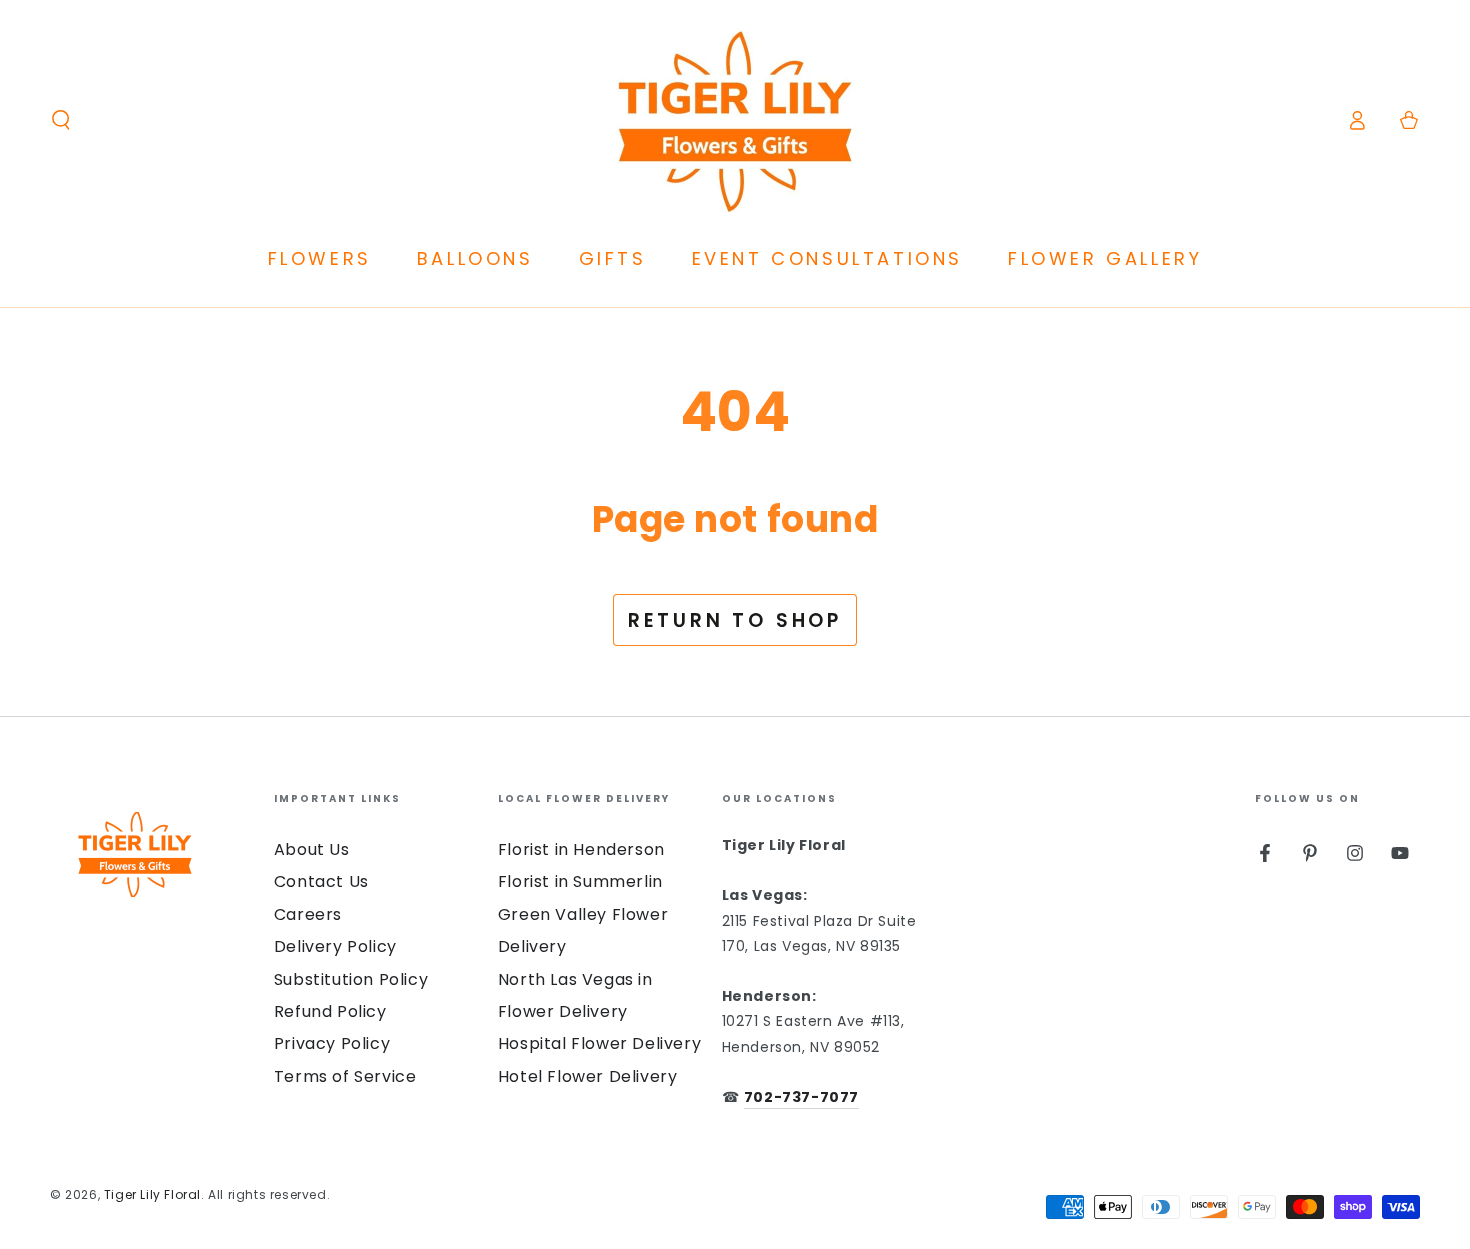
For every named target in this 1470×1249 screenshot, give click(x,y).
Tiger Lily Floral (152, 1194)
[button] (61, 120)
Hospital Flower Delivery (599, 1043)
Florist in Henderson (581, 849)
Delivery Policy (335, 946)
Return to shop (735, 620)
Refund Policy (330, 1011)
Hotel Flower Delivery (588, 1076)
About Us (312, 849)
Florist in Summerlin (580, 881)
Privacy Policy (332, 1043)
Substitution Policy (351, 979)
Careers (308, 914)
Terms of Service (345, 1076)
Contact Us (321, 881)
